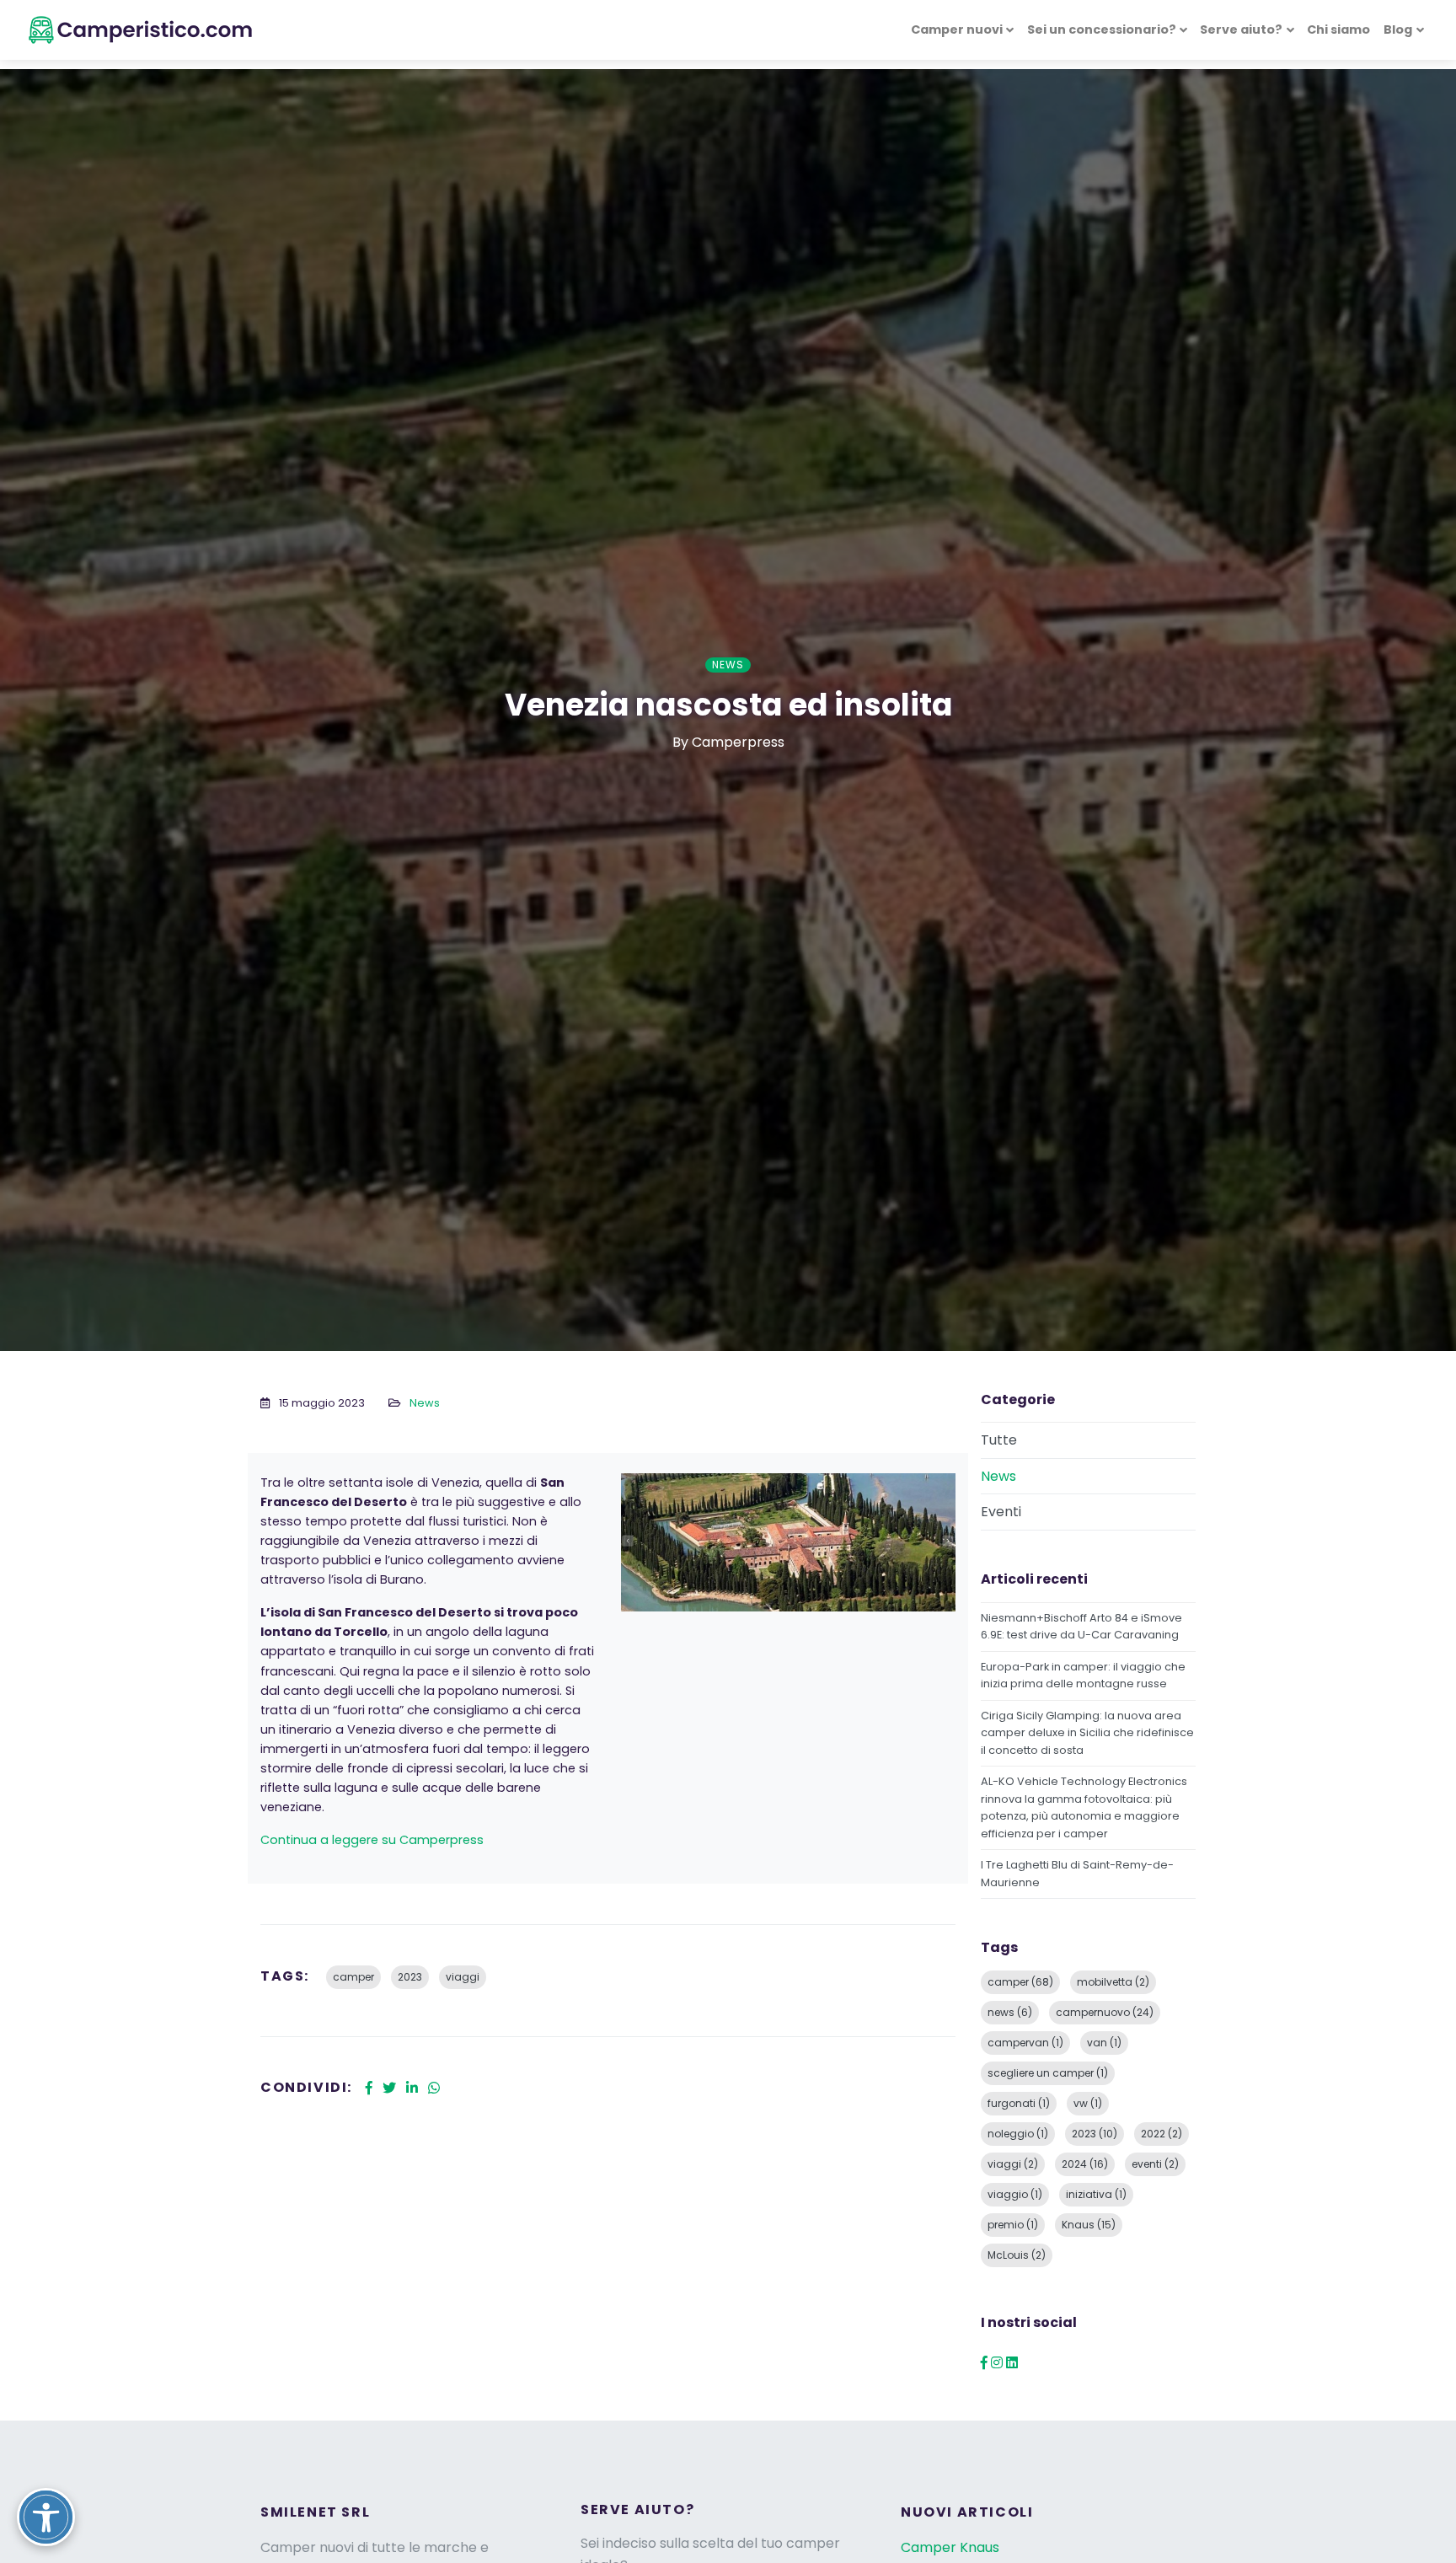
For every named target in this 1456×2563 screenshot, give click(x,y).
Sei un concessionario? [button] (1102, 29)
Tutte (999, 1440)
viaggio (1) (1015, 2194)
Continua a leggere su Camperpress (372, 1840)
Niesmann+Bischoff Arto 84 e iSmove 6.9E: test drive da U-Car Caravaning (1081, 1626)
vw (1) (1088, 2103)
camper (353, 1977)
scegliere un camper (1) (1048, 2073)
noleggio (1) (1018, 2134)
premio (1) (1013, 2225)
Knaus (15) (1089, 2225)
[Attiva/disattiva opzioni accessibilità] (46, 2517)
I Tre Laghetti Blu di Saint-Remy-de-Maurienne (1077, 1873)
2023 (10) (1095, 2134)
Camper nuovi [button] (957, 29)
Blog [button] (1398, 29)
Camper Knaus (950, 2547)
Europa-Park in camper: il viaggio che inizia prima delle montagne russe (1083, 1675)
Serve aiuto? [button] (1241, 29)
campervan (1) (1025, 2043)
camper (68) (1020, 1982)
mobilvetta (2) (1113, 1982)
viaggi (463, 1977)
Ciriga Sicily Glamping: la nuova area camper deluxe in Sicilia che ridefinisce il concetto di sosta (1087, 1733)
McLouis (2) (1017, 2255)
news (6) (1010, 2012)
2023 (410, 1977)
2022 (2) (1162, 2134)
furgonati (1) (1019, 2103)
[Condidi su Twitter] (389, 2088)
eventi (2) (1155, 2164)
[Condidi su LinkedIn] (412, 2088)
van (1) (1104, 2043)
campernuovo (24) (1105, 2012)
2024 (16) (1085, 2164)
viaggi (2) (1013, 2164)
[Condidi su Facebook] (369, 2088)
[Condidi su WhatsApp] (434, 2088)
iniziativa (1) (1096, 2194)
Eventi (1001, 1512)
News (425, 1403)
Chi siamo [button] (1338, 29)
